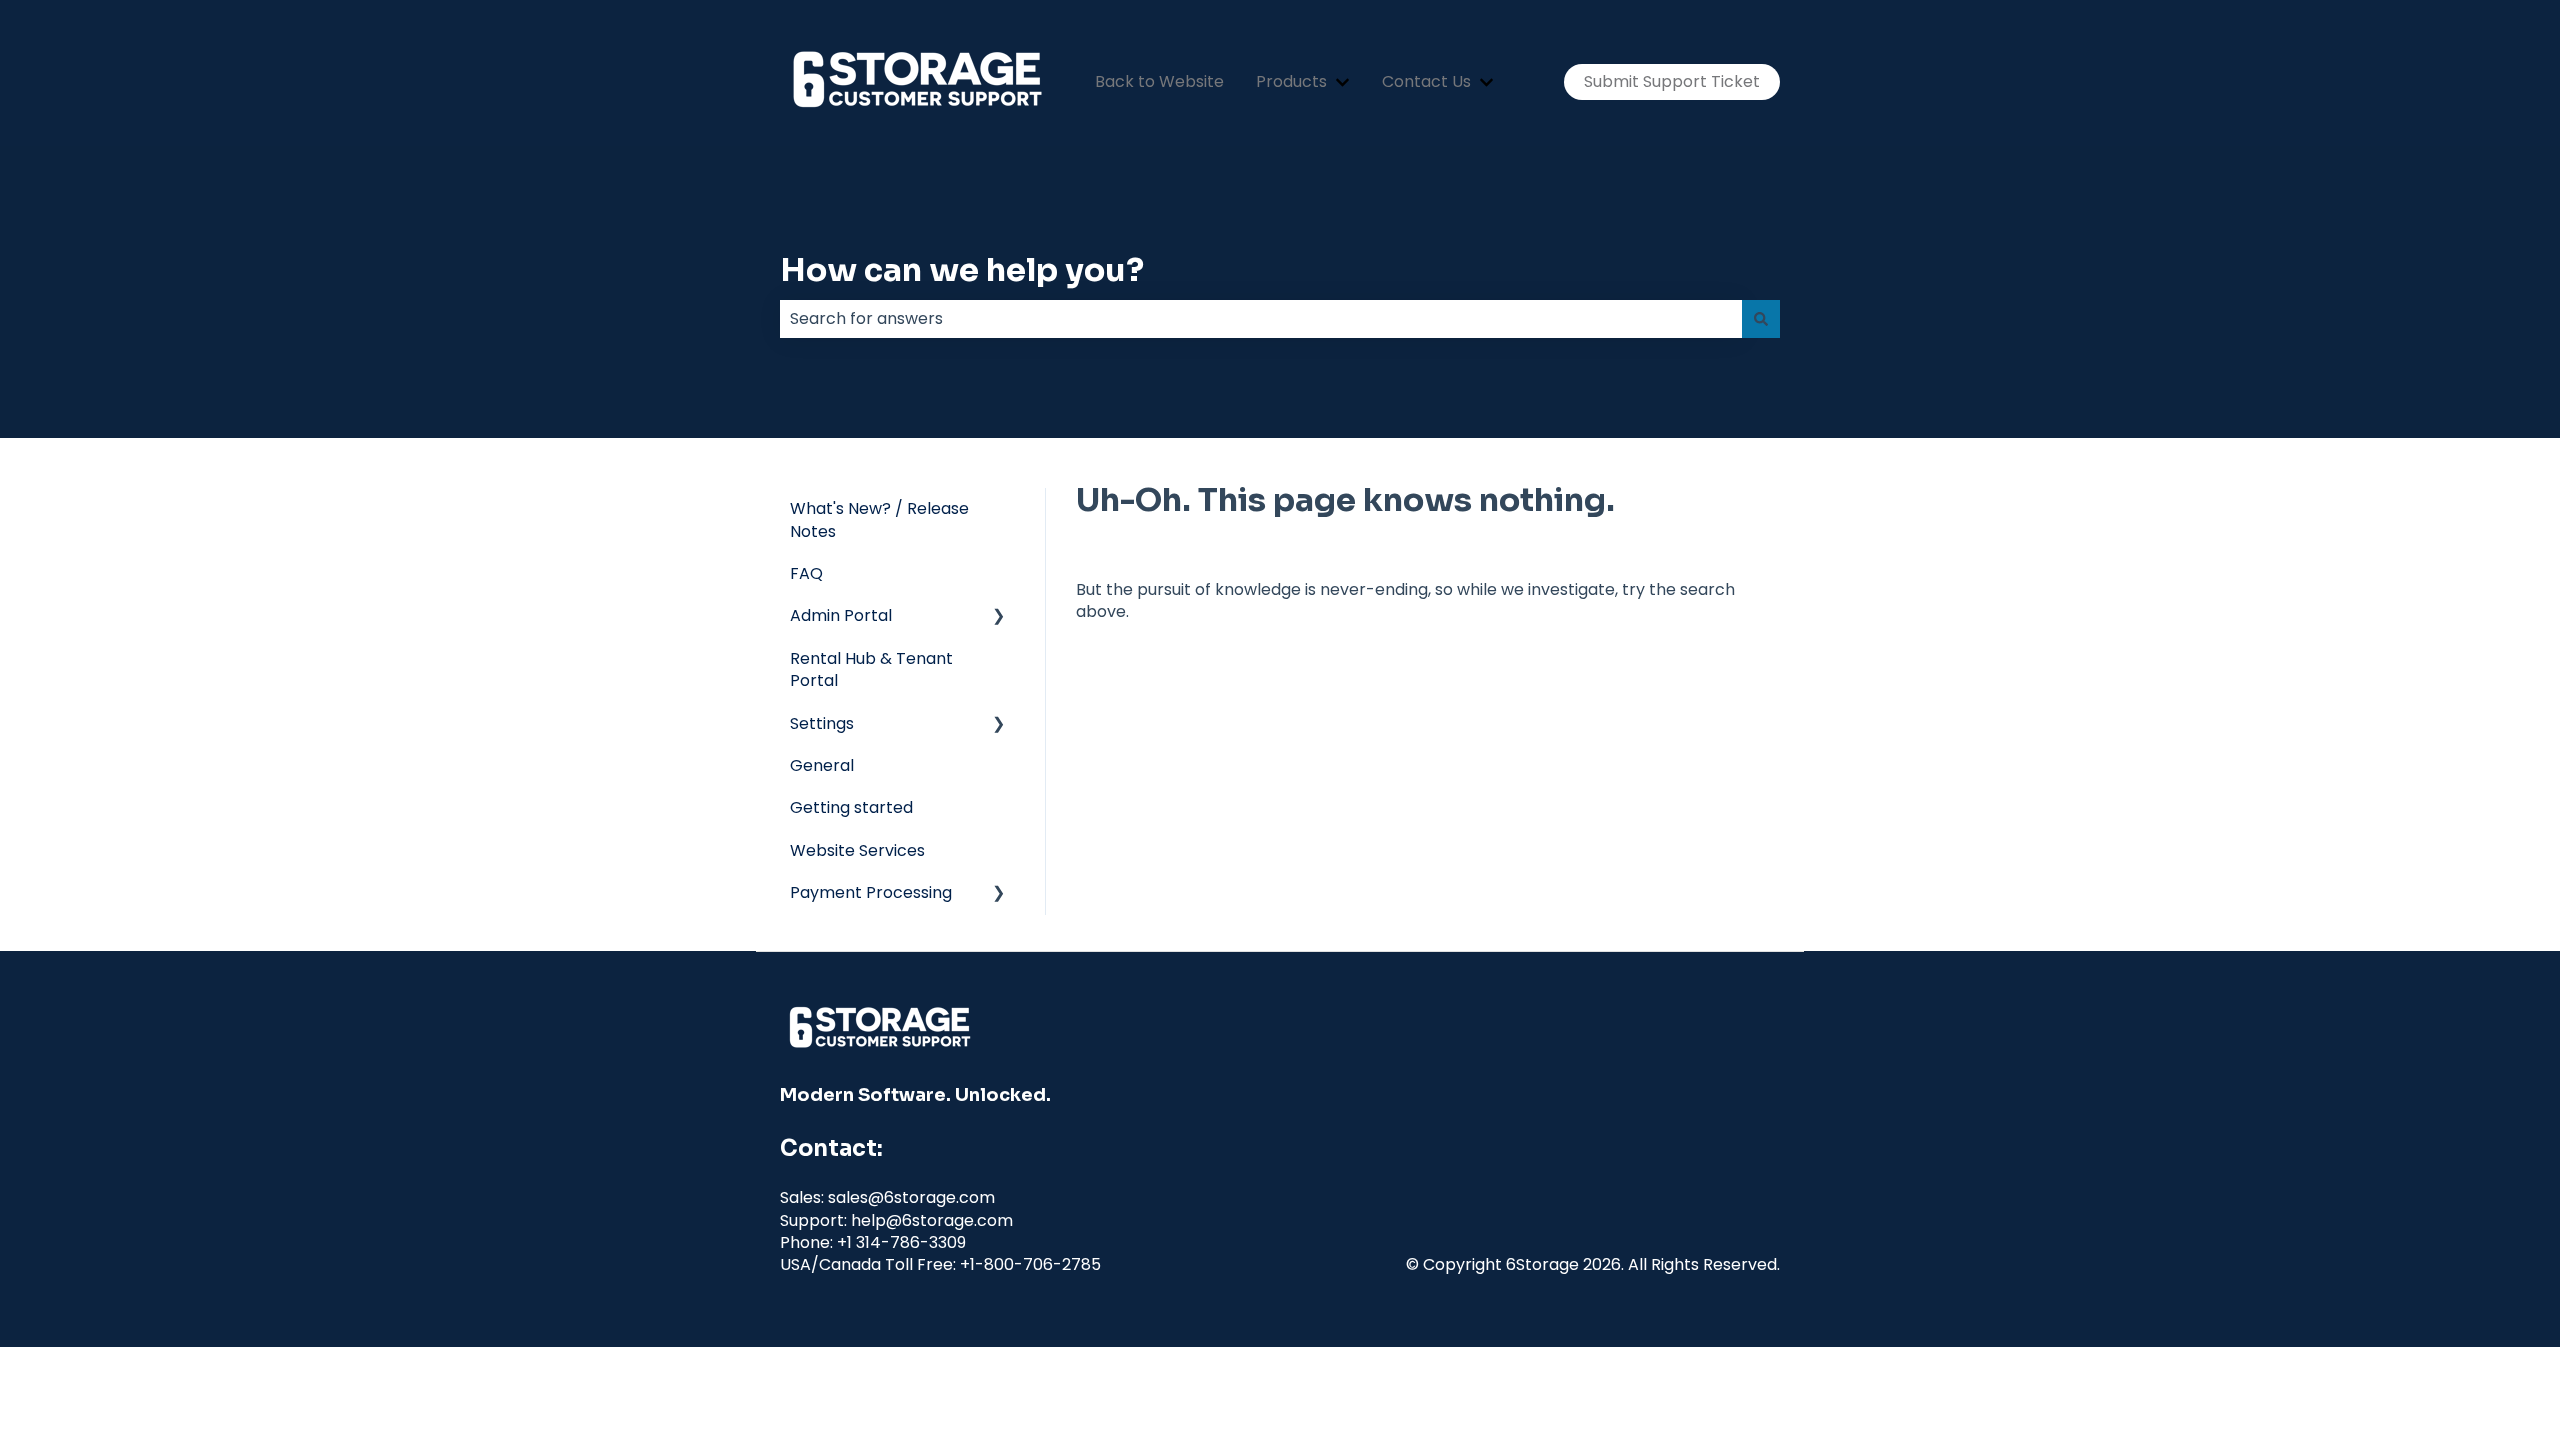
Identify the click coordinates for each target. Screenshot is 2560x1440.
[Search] (1761, 319)
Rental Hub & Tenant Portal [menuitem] (871, 669)
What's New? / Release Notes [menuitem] (879, 519)
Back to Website (1159, 82)
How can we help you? (962, 270)
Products (1291, 82)
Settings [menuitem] (822, 723)
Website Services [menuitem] (857, 850)
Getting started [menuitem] (851, 807)
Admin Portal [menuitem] (841, 615)
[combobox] (1261, 319)
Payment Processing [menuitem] (871, 892)
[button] (999, 617)
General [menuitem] (822, 765)
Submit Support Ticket (1672, 81)
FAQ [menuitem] (806, 573)
